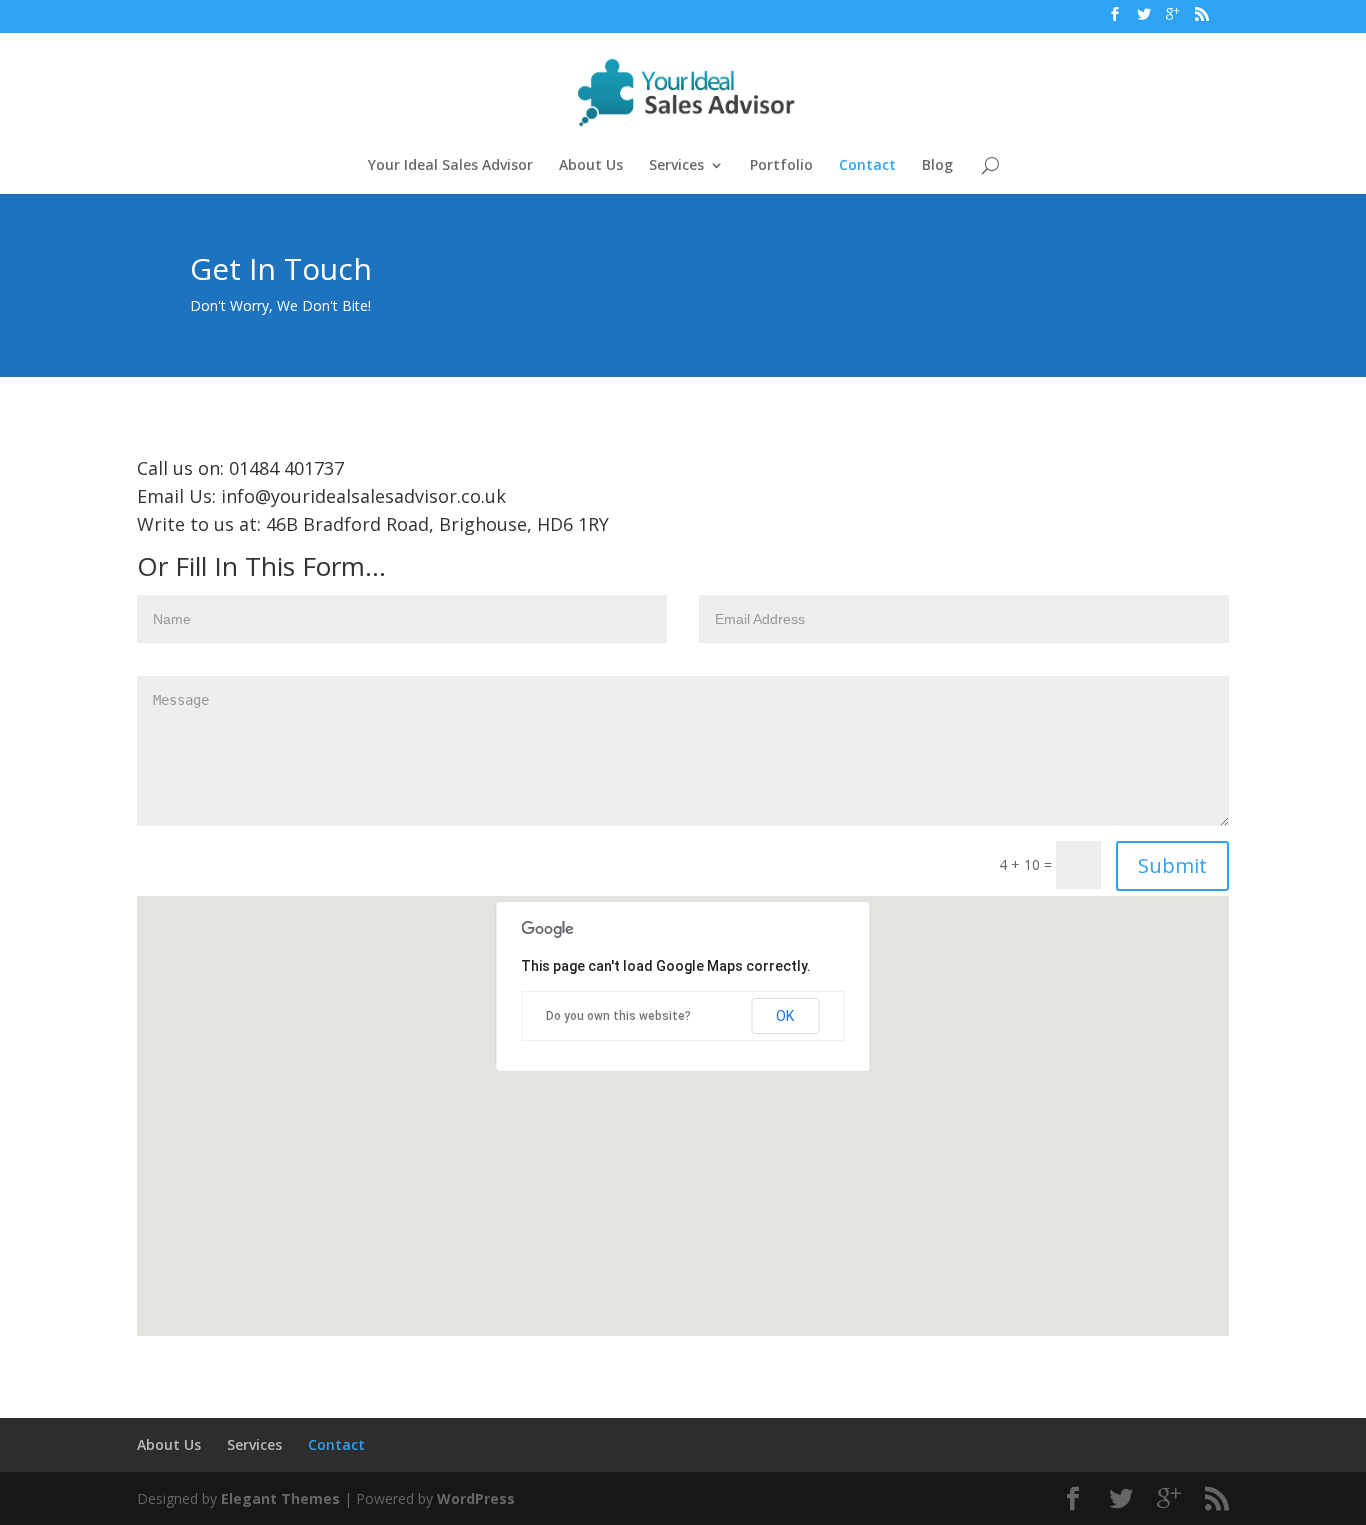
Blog (937, 166)
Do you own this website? (618, 1016)
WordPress (476, 1498)
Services (676, 166)
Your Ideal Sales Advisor (450, 166)
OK (785, 1016)
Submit (1172, 865)
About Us (591, 166)
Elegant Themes (280, 1498)
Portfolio (781, 166)
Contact (867, 166)
